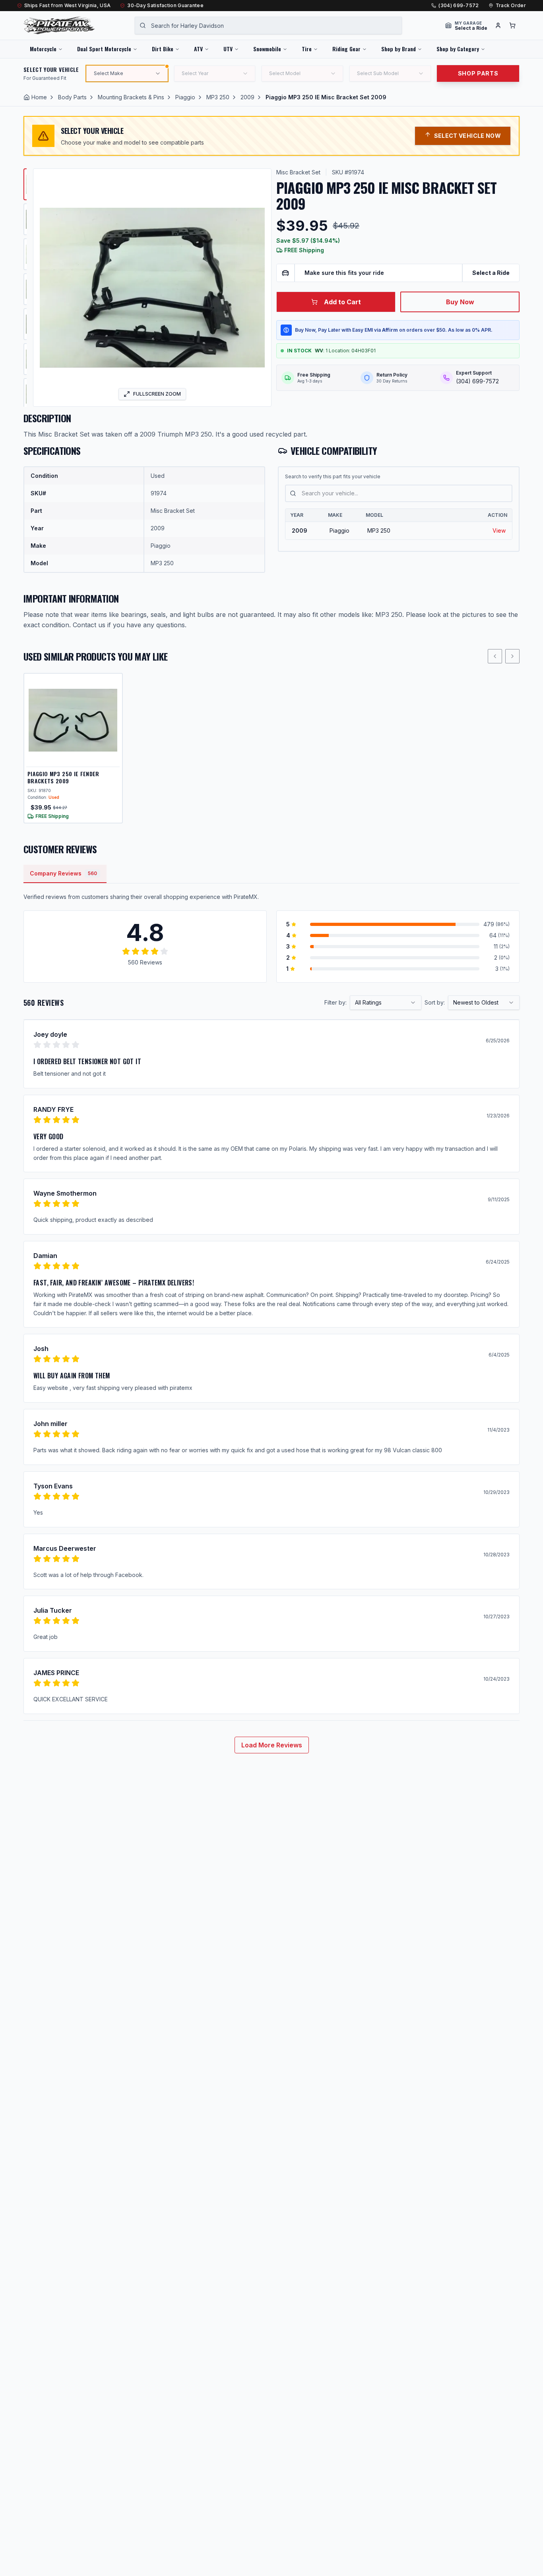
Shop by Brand (399, 49)
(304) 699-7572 (459, 5)
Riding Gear (346, 49)
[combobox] (268, 25)
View (499, 530)
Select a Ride (491, 273)
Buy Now (460, 302)
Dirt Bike (163, 49)
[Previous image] (45, 288)
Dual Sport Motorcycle (104, 49)
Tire (307, 49)
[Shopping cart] (512, 25)
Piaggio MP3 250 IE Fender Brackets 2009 (63, 777)
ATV (198, 49)
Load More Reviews (272, 1745)
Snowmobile (267, 49)
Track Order (511, 5)
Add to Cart (342, 302)
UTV (228, 49)
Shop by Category (458, 49)
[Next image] (260, 288)
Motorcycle (43, 49)
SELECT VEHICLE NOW (467, 136)
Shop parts (478, 73)
